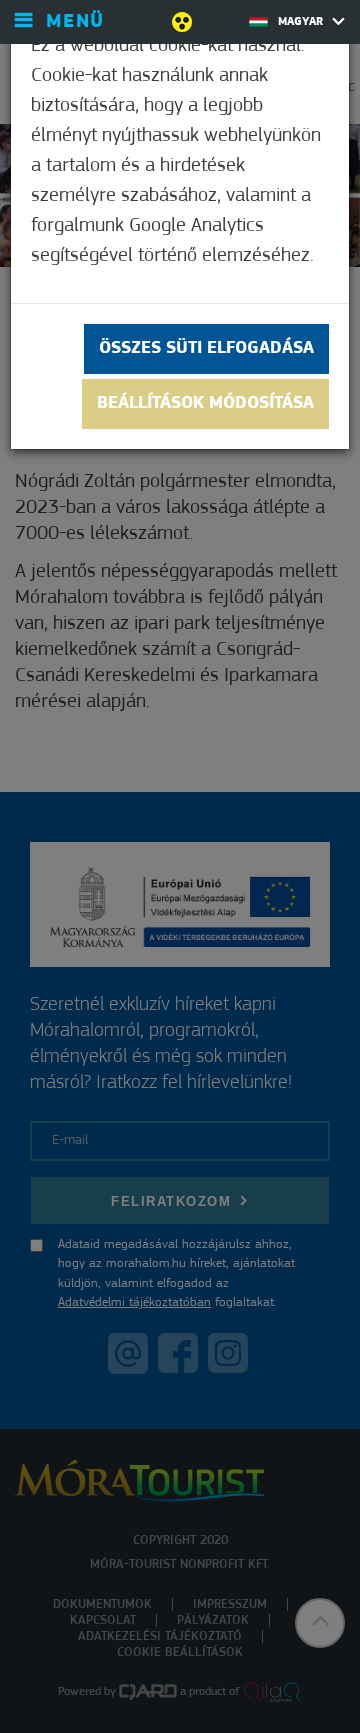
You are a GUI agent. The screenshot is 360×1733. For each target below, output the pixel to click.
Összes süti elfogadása (206, 349)
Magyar (302, 22)
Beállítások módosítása (205, 404)
